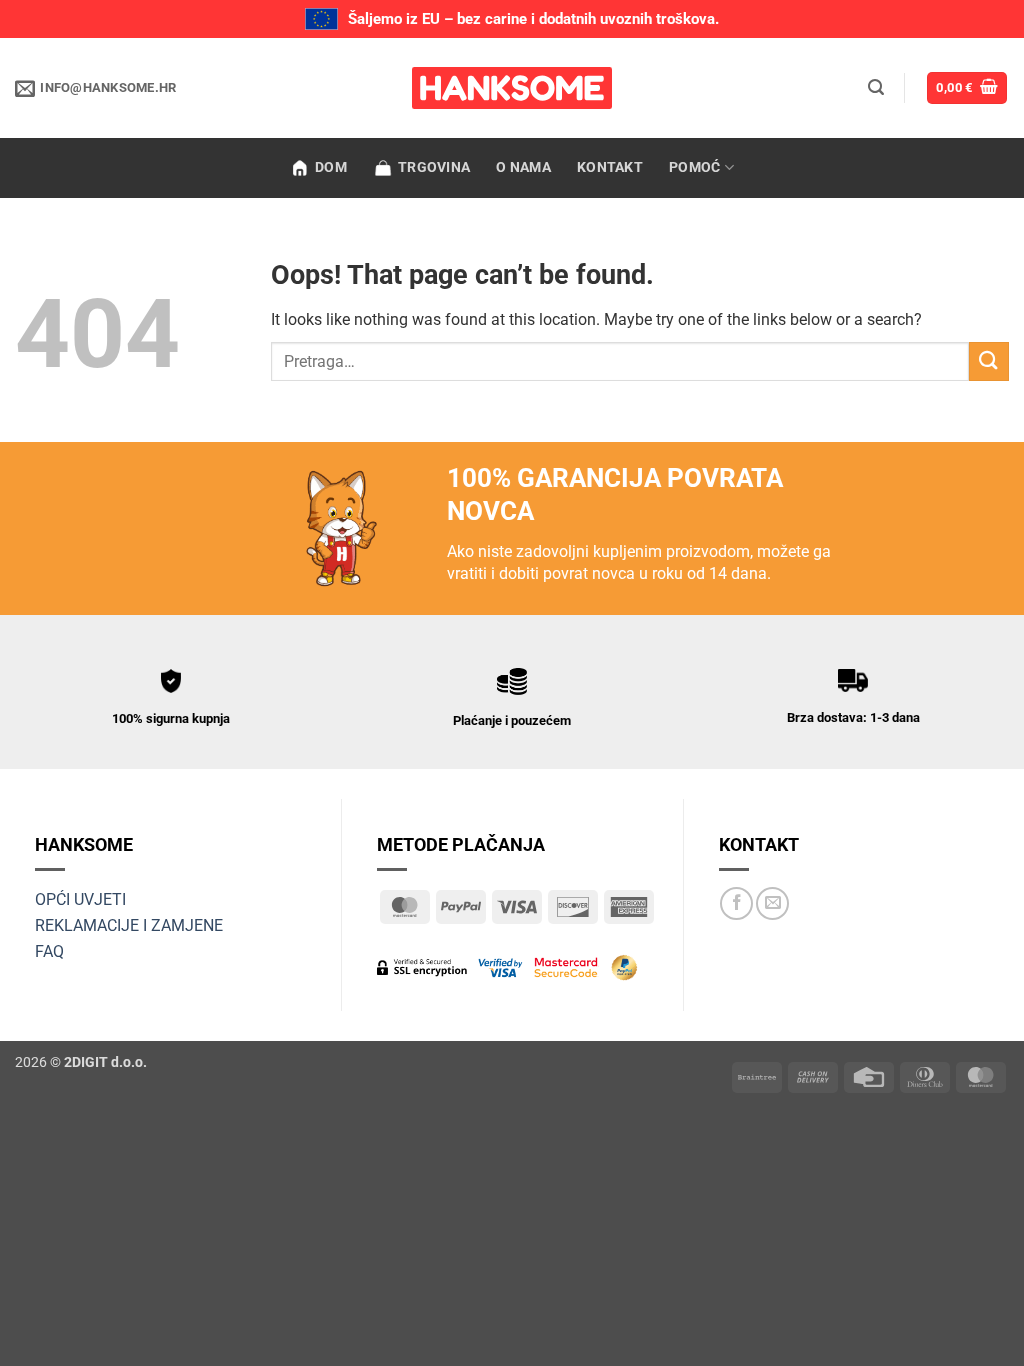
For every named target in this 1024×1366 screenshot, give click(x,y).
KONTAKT (610, 167)
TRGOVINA (434, 167)
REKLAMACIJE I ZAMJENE (129, 925)
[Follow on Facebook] (736, 903)
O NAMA (523, 167)
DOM (331, 167)
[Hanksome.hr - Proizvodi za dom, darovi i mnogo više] (512, 88)
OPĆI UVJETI (80, 899)
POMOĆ (694, 167)
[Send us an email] (772, 903)
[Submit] (989, 361)
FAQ (49, 951)
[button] (876, 87)
